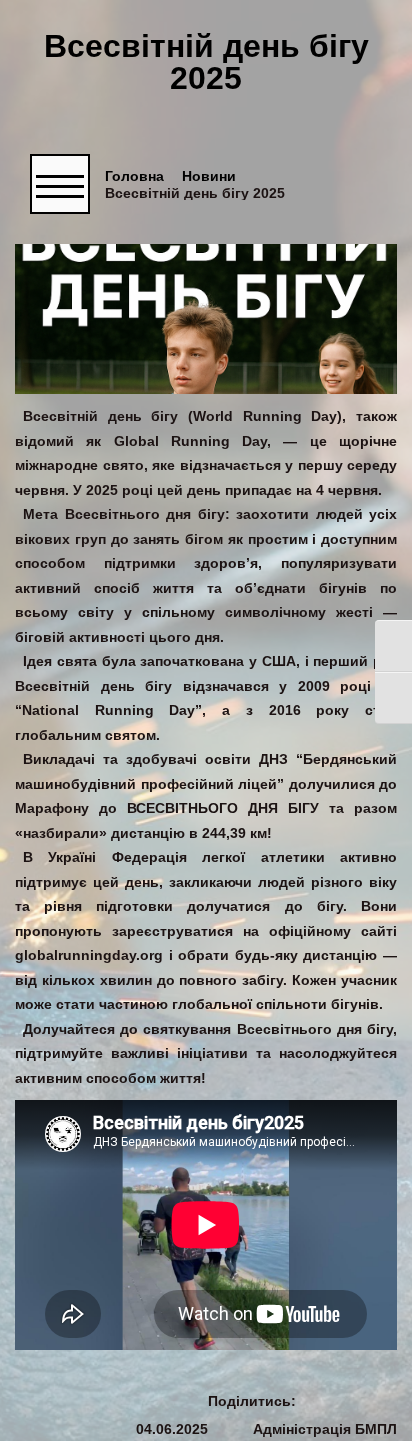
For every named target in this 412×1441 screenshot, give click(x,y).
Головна (134, 176)
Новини (209, 176)
